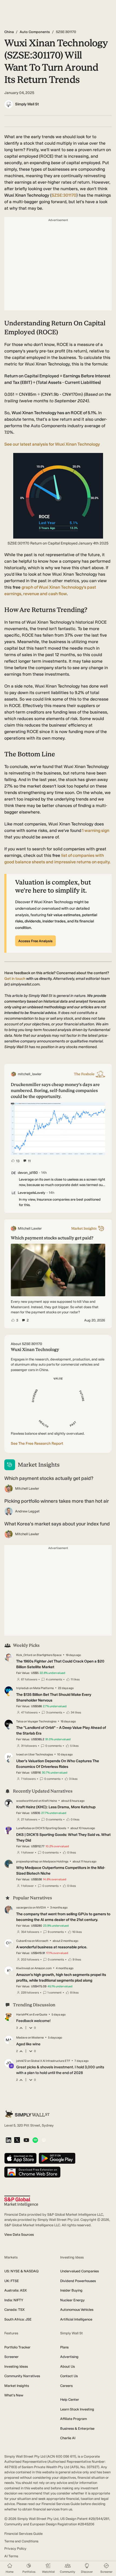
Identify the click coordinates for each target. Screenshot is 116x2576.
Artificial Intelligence (76, 2319)
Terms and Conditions (21, 2541)
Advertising (69, 2357)
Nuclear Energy (72, 2300)
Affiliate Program (74, 2419)
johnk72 (21, 2061)
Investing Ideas (16, 2366)
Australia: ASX (16, 2290)
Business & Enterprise (77, 2428)
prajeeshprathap (27, 1861)
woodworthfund (27, 1801)
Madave (22, 2038)
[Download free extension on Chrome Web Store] (32, 2172)
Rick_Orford (24, 1655)
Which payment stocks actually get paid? (49, 1478)
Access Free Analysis (35, 941)
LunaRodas (24, 1828)
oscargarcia (24, 1908)
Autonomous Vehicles (77, 2310)
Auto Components (35, 32)
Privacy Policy (15, 2549)
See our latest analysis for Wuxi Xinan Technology (52, 444)
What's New (14, 2395)
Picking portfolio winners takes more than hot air (57, 1501)
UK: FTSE (12, 2281)
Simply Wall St (27, 104)
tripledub (23, 1688)
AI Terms (11, 2556)
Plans (64, 2347)
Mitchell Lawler (27, 1488)
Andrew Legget (27, 1511)
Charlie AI (68, 2438)
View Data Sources (19, 2235)
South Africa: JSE (18, 2319)
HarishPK (22, 2015)
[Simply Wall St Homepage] (27, 2114)
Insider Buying (71, 2290)
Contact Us (69, 2376)
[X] (17, 2140)
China (9, 32)
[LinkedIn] (8, 2141)
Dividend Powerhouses (78, 2281)
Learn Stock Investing (77, 2409)
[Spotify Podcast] (35, 2141)
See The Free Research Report (37, 1443)
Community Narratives (22, 2376)
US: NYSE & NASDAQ (21, 2271)
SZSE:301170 (64, 195)
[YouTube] (26, 2141)
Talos (20, 1721)
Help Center (70, 2400)
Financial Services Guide (23, 2534)
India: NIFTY (14, 2300)
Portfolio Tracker (17, 2347)
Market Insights (17, 2386)
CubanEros (24, 1941)
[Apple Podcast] (44, 2141)
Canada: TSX (14, 2310)
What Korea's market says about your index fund (57, 1524)
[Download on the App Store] (21, 2159)
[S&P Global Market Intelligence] (21, 2201)
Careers (66, 2386)
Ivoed (20, 1754)
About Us (67, 2366)
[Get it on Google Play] (57, 2159)
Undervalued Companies (79, 2271)
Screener (11, 2357)
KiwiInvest (23, 1968)
